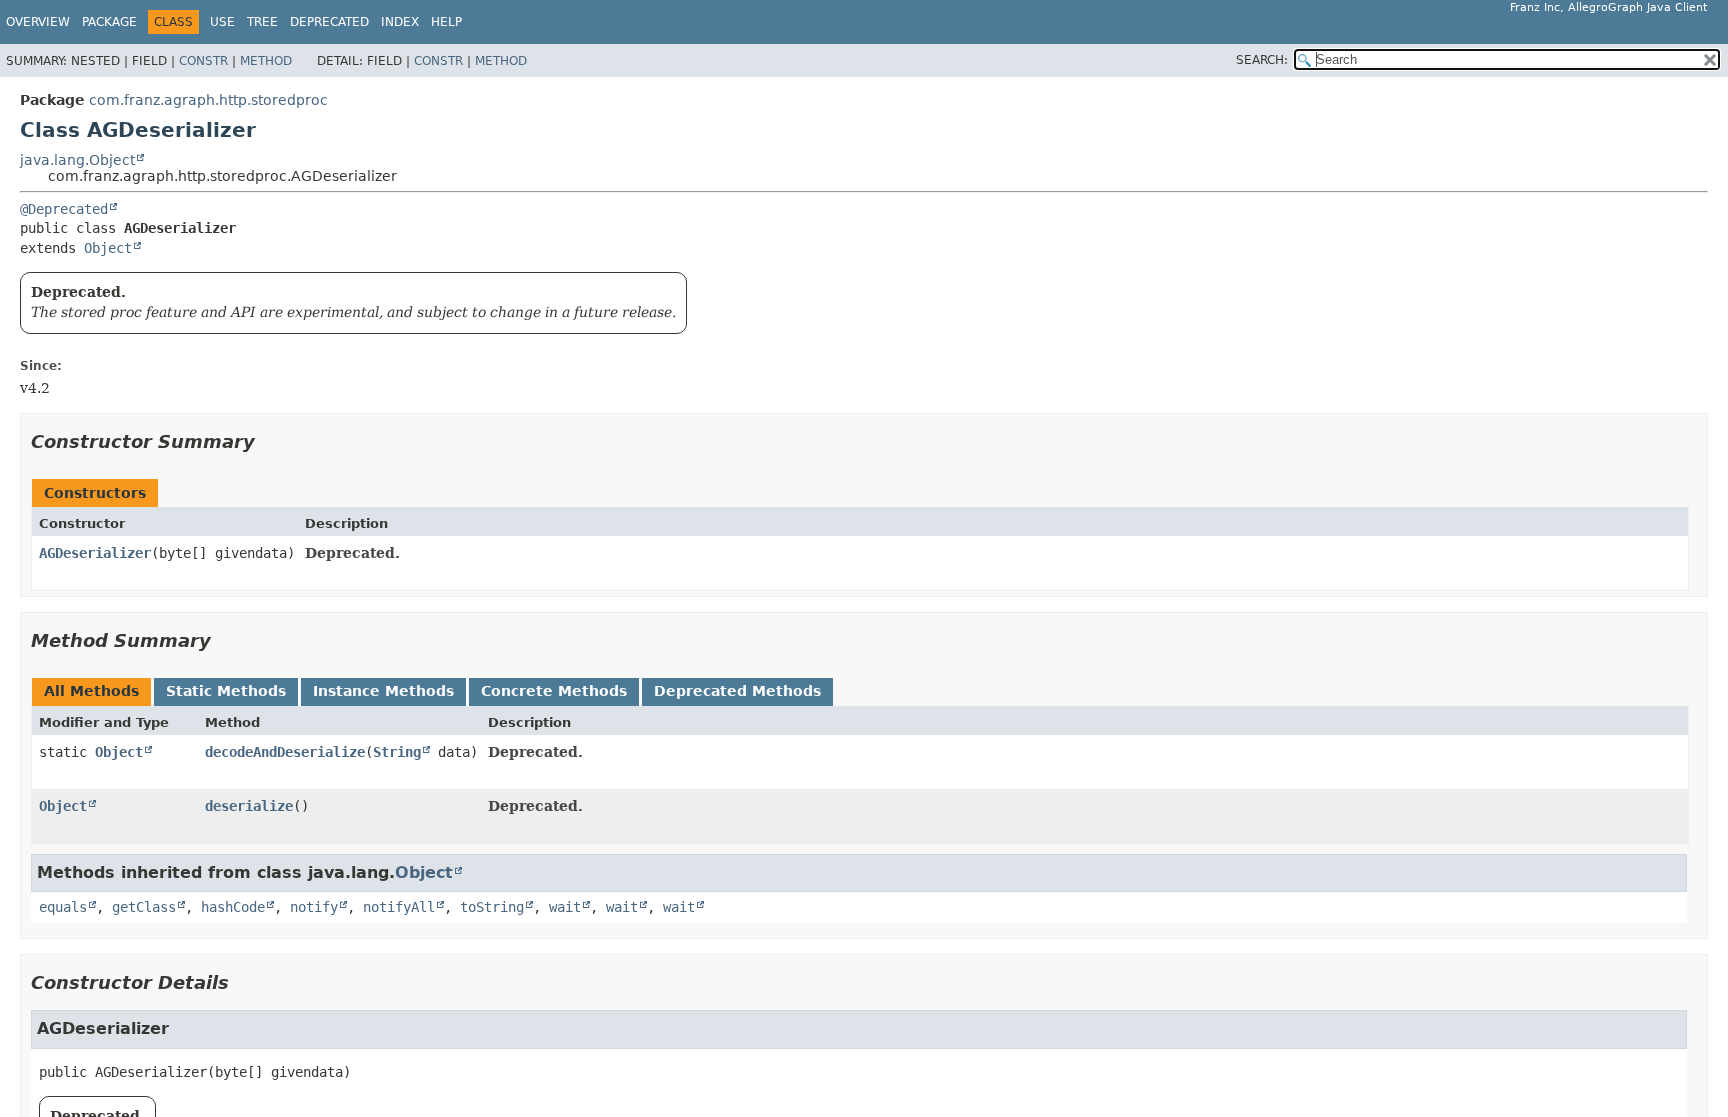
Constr (203, 61)
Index (400, 22)
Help (446, 22)
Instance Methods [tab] (383, 691)
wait (565, 907)
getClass (144, 907)
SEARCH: (1262, 60)
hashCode (233, 907)
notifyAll (399, 907)
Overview (38, 22)
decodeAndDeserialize (285, 752)
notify (314, 907)
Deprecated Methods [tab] (737, 691)
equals (63, 907)
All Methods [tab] (91, 691)
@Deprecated (64, 209)
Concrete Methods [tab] (554, 691)
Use (222, 22)
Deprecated (329, 22)
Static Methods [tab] (226, 691)
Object (108, 248)
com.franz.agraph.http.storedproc (208, 100)
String (397, 752)
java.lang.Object (77, 160)
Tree (262, 22)
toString (492, 907)
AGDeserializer (95, 553)
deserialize (249, 806)
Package (109, 22)
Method (266, 61)
